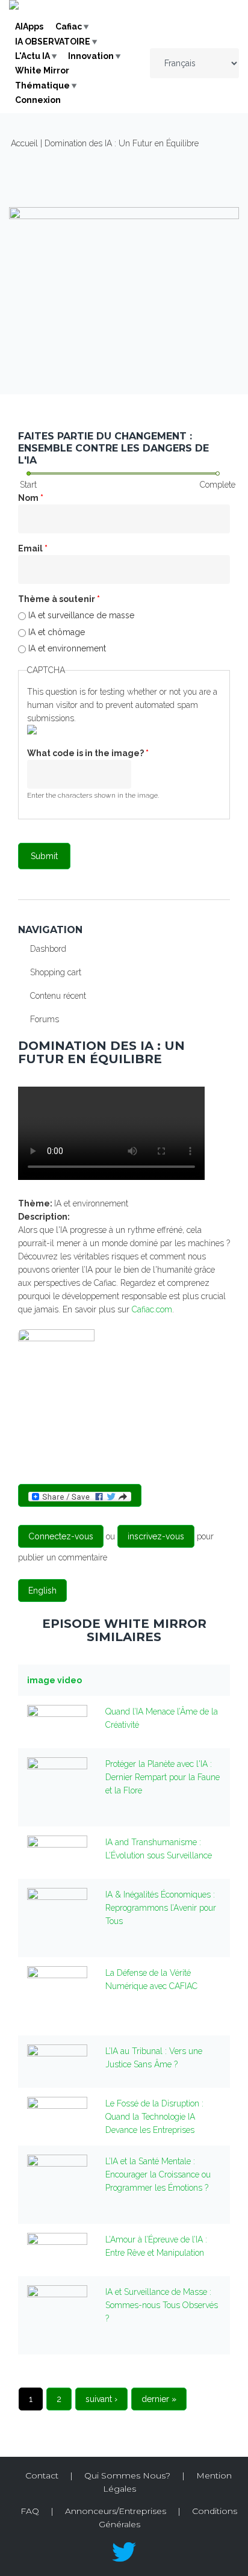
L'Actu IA (33, 56)
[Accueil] (14, 7)
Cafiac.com (152, 1309)
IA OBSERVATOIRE (53, 42)
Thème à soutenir (59, 599)
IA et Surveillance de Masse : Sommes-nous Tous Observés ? (162, 2305)
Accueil (24, 143)
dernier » (159, 2399)
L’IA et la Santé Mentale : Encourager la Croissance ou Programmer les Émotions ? (158, 2174)
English (42, 1591)
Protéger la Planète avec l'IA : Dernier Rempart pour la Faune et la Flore (163, 1777)
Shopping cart (56, 972)
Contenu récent (58, 996)
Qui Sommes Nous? (127, 2475)
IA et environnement (67, 648)
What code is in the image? (88, 753)
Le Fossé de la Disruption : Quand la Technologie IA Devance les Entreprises (154, 2117)
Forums (45, 1019)
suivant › (101, 2399)
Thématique (42, 85)
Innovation (91, 56)
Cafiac (69, 26)
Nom (31, 498)
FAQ (30, 2511)
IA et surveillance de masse (81, 615)
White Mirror (42, 70)
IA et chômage (57, 632)
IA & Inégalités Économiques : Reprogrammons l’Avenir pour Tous (161, 1908)
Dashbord (48, 949)
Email (33, 548)
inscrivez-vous (156, 1536)
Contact (42, 2475)
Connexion (38, 100)
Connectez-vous (61, 1536)
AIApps (29, 26)
